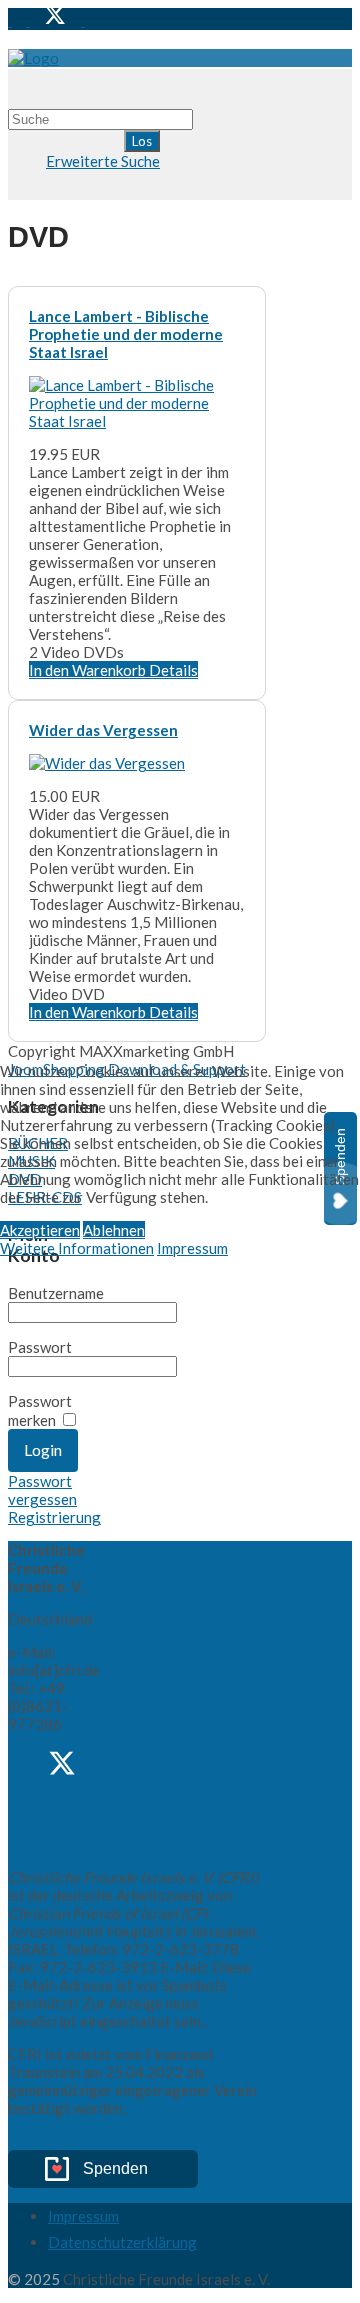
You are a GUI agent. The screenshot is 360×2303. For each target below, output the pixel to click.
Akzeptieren (40, 1230)
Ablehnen (114, 1230)
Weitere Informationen (77, 1248)
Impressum (192, 1248)
